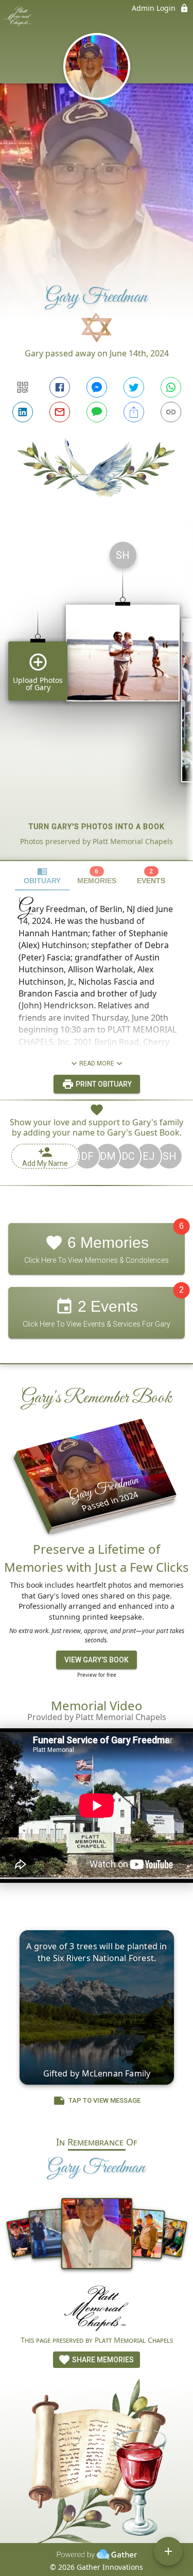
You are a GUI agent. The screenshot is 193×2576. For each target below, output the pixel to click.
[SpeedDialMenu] (168, 2551)
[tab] (42, 876)
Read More (97, 1063)
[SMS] (97, 412)
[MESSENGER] (97, 387)
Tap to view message (104, 2100)
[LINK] (171, 412)
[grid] (97, 697)
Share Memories (102, 2360)
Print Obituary (103, 1084)
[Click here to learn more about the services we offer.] (97, 2310)
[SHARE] (134, 412)
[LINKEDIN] (23, 412)
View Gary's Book (97, 1660)
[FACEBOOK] (60, 387)
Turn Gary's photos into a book (97, 827)
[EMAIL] (60, 412)
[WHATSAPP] (171, 387)
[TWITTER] (134, 387)
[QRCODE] (23, 387)
